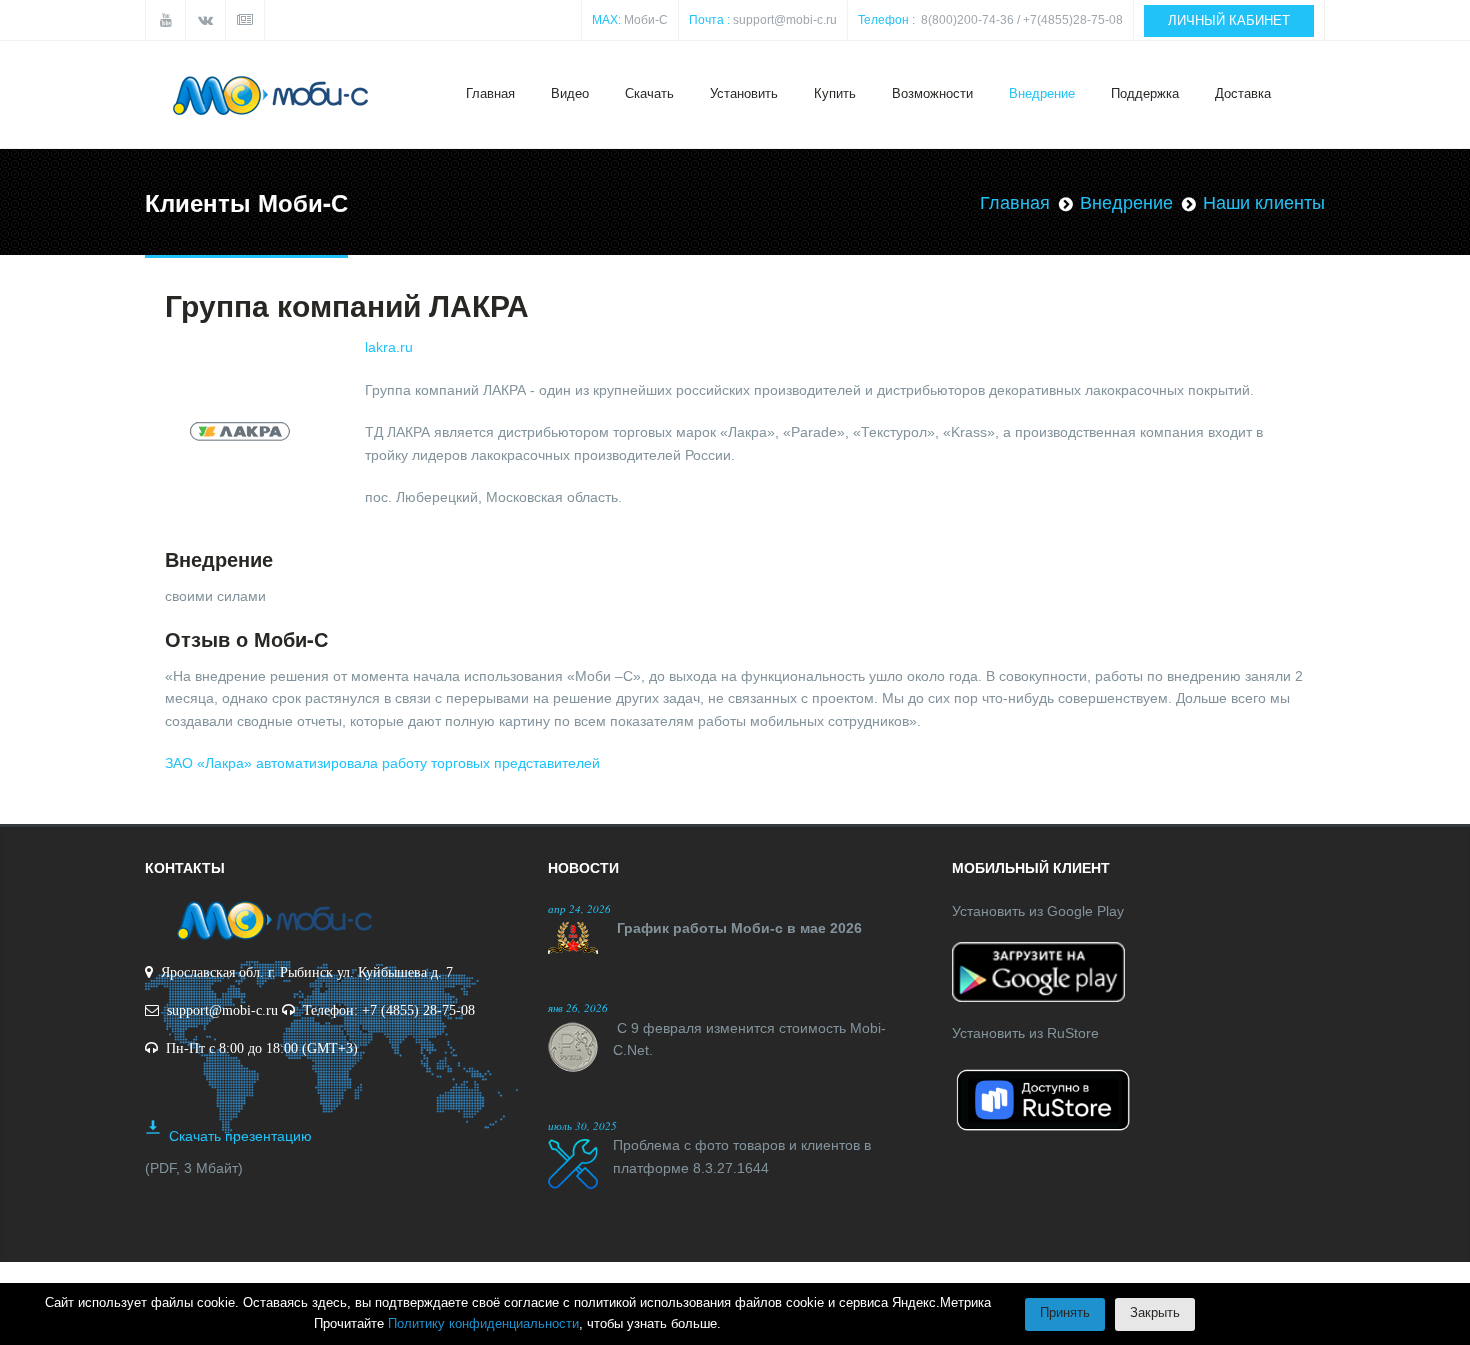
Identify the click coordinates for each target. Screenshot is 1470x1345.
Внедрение (1042, 93)
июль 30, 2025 (582, 1125)
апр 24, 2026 (579, 908)
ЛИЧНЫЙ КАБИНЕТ (1229, 20)
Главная (490, 93)
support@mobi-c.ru (785, 20)
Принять (1065, 1312)
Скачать (649, 93)
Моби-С (646, 20)
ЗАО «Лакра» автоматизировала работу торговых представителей (382, 763)
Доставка (1243, 93)
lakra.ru (389, 347)
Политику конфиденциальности (483, 1323)
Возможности (932, 93)
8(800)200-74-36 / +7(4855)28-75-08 (1022, 20)
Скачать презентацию (240, 1136)
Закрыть (1155, 1312)
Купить (835, 93)
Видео (570, 93)
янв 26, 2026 (578, 1007)
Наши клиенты (1264, 203)
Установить (744, 93)
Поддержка (1145, 93)
